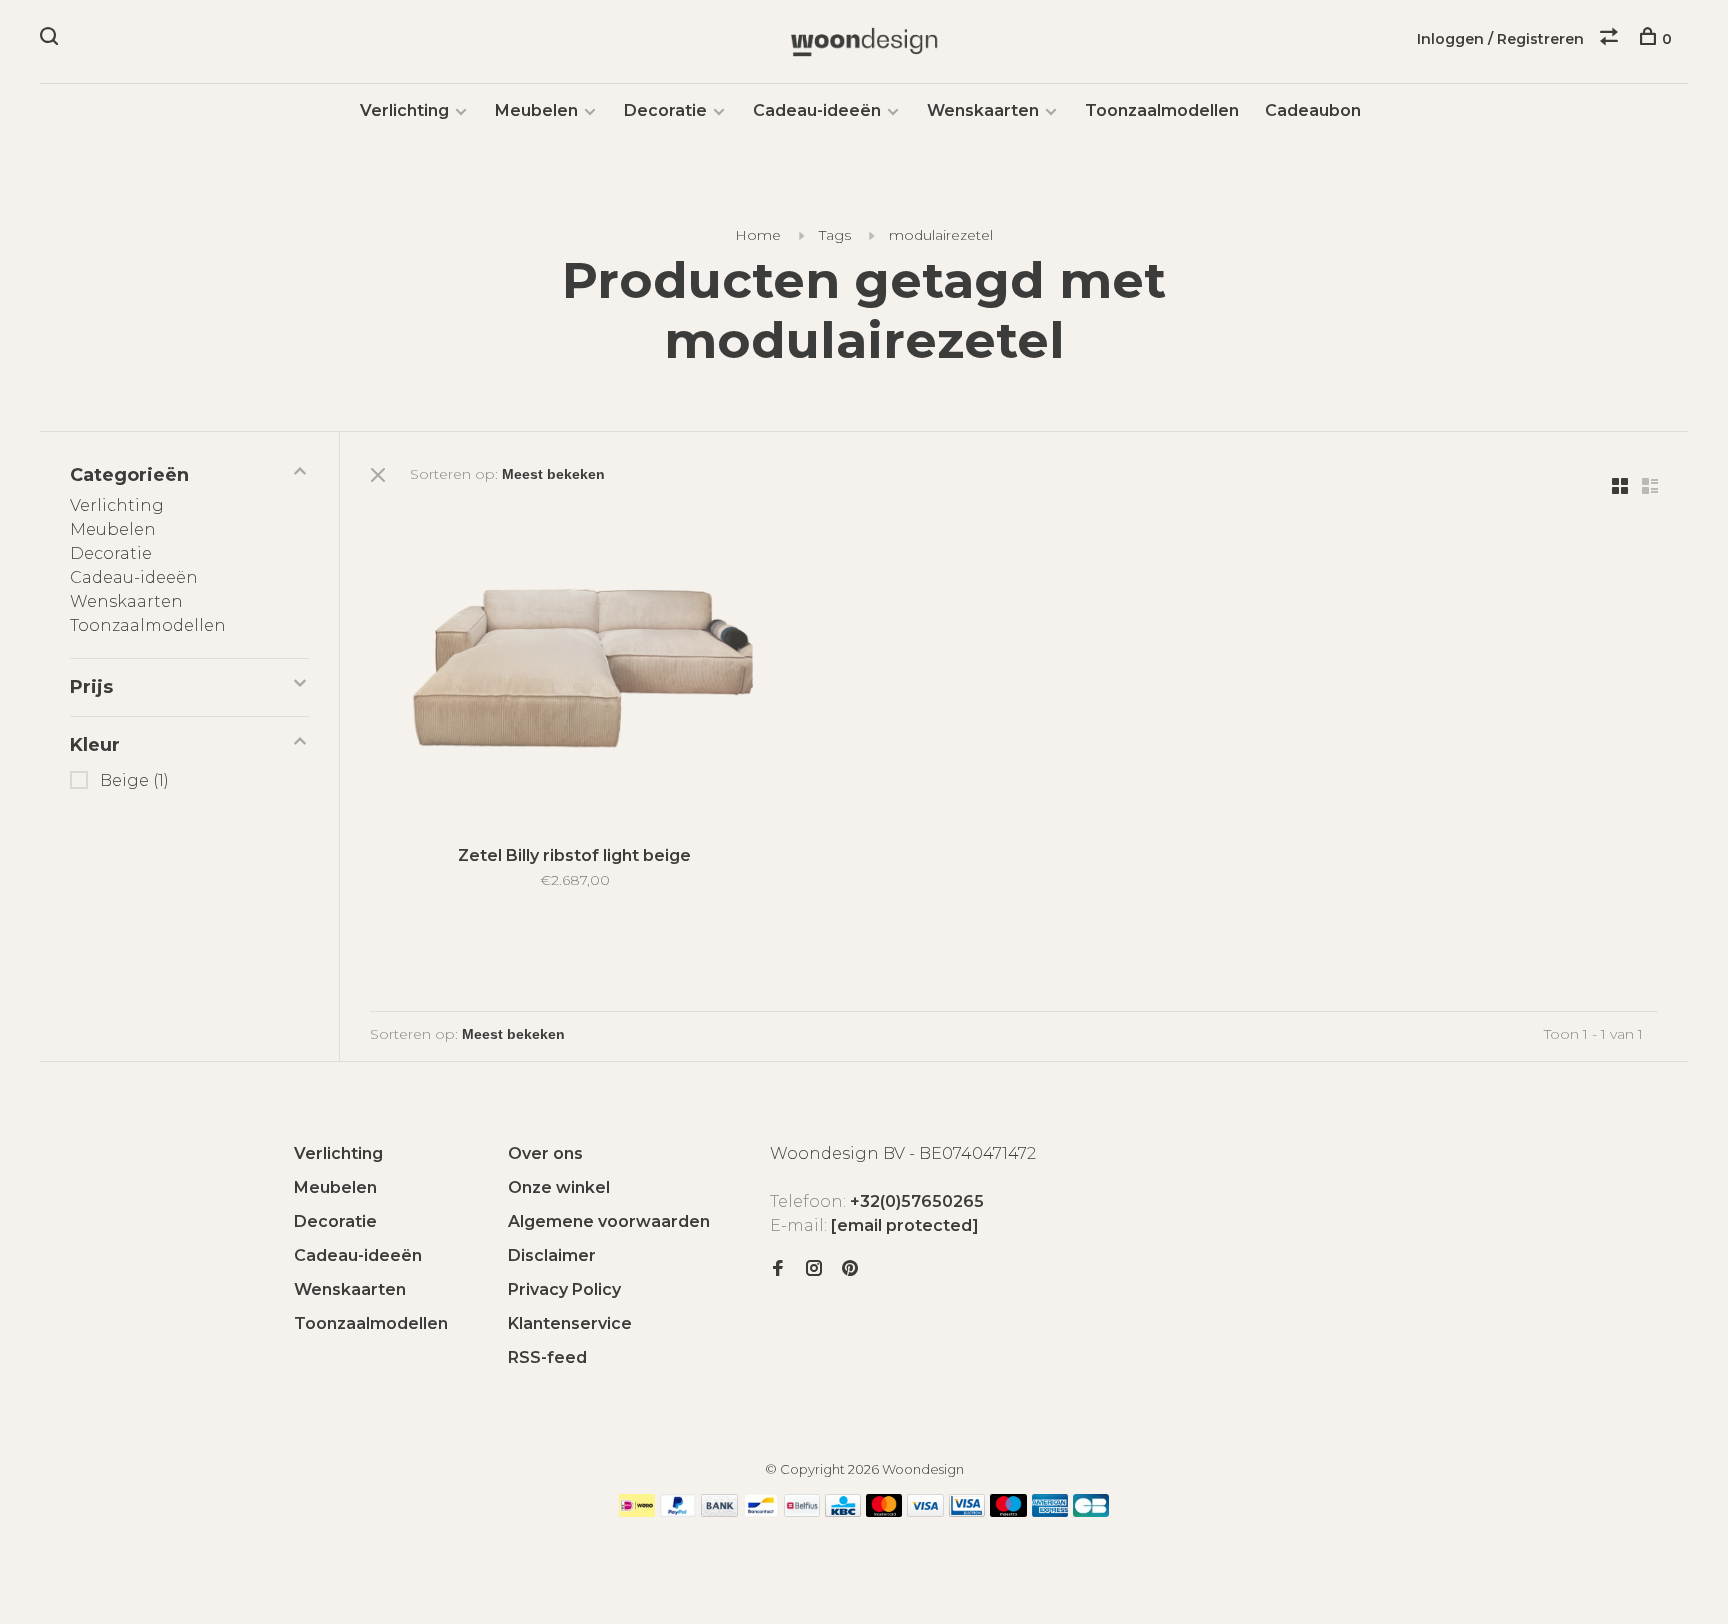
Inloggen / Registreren (1500, 39)
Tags (835, 235)
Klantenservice (570, 1323)
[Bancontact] (761, 1511)
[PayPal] (678, 1511)
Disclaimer (552, 1255)
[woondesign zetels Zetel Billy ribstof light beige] (574, 667)
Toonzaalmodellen (1162, 110)
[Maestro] (1008, 1511)
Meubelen (536, 110)
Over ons (545, 1153)
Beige (134, 780)
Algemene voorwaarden (609, 1221)
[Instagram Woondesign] (814, 1269)
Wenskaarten (983, 110)
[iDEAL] (637, 1511)
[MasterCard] (884, 1511)
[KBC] (843, 1511)
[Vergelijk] (1611, 39)
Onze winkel (559, 1187)
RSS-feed (547, 1357)
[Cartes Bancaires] (1091, 1511)
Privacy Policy (564, 1289)
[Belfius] (802, 1511)
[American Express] (1050, 1511)
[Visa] (925, 1511)
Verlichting (404, 110)
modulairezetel (941, 235)
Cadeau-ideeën (817, 110)
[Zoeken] (51, 39)
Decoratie (665, 110)
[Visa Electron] (967, 1511)
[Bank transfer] (719, 1511)
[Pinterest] (850, 1269)
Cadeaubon (1313, 110)
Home (758, 235)
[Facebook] (778, 1269)
